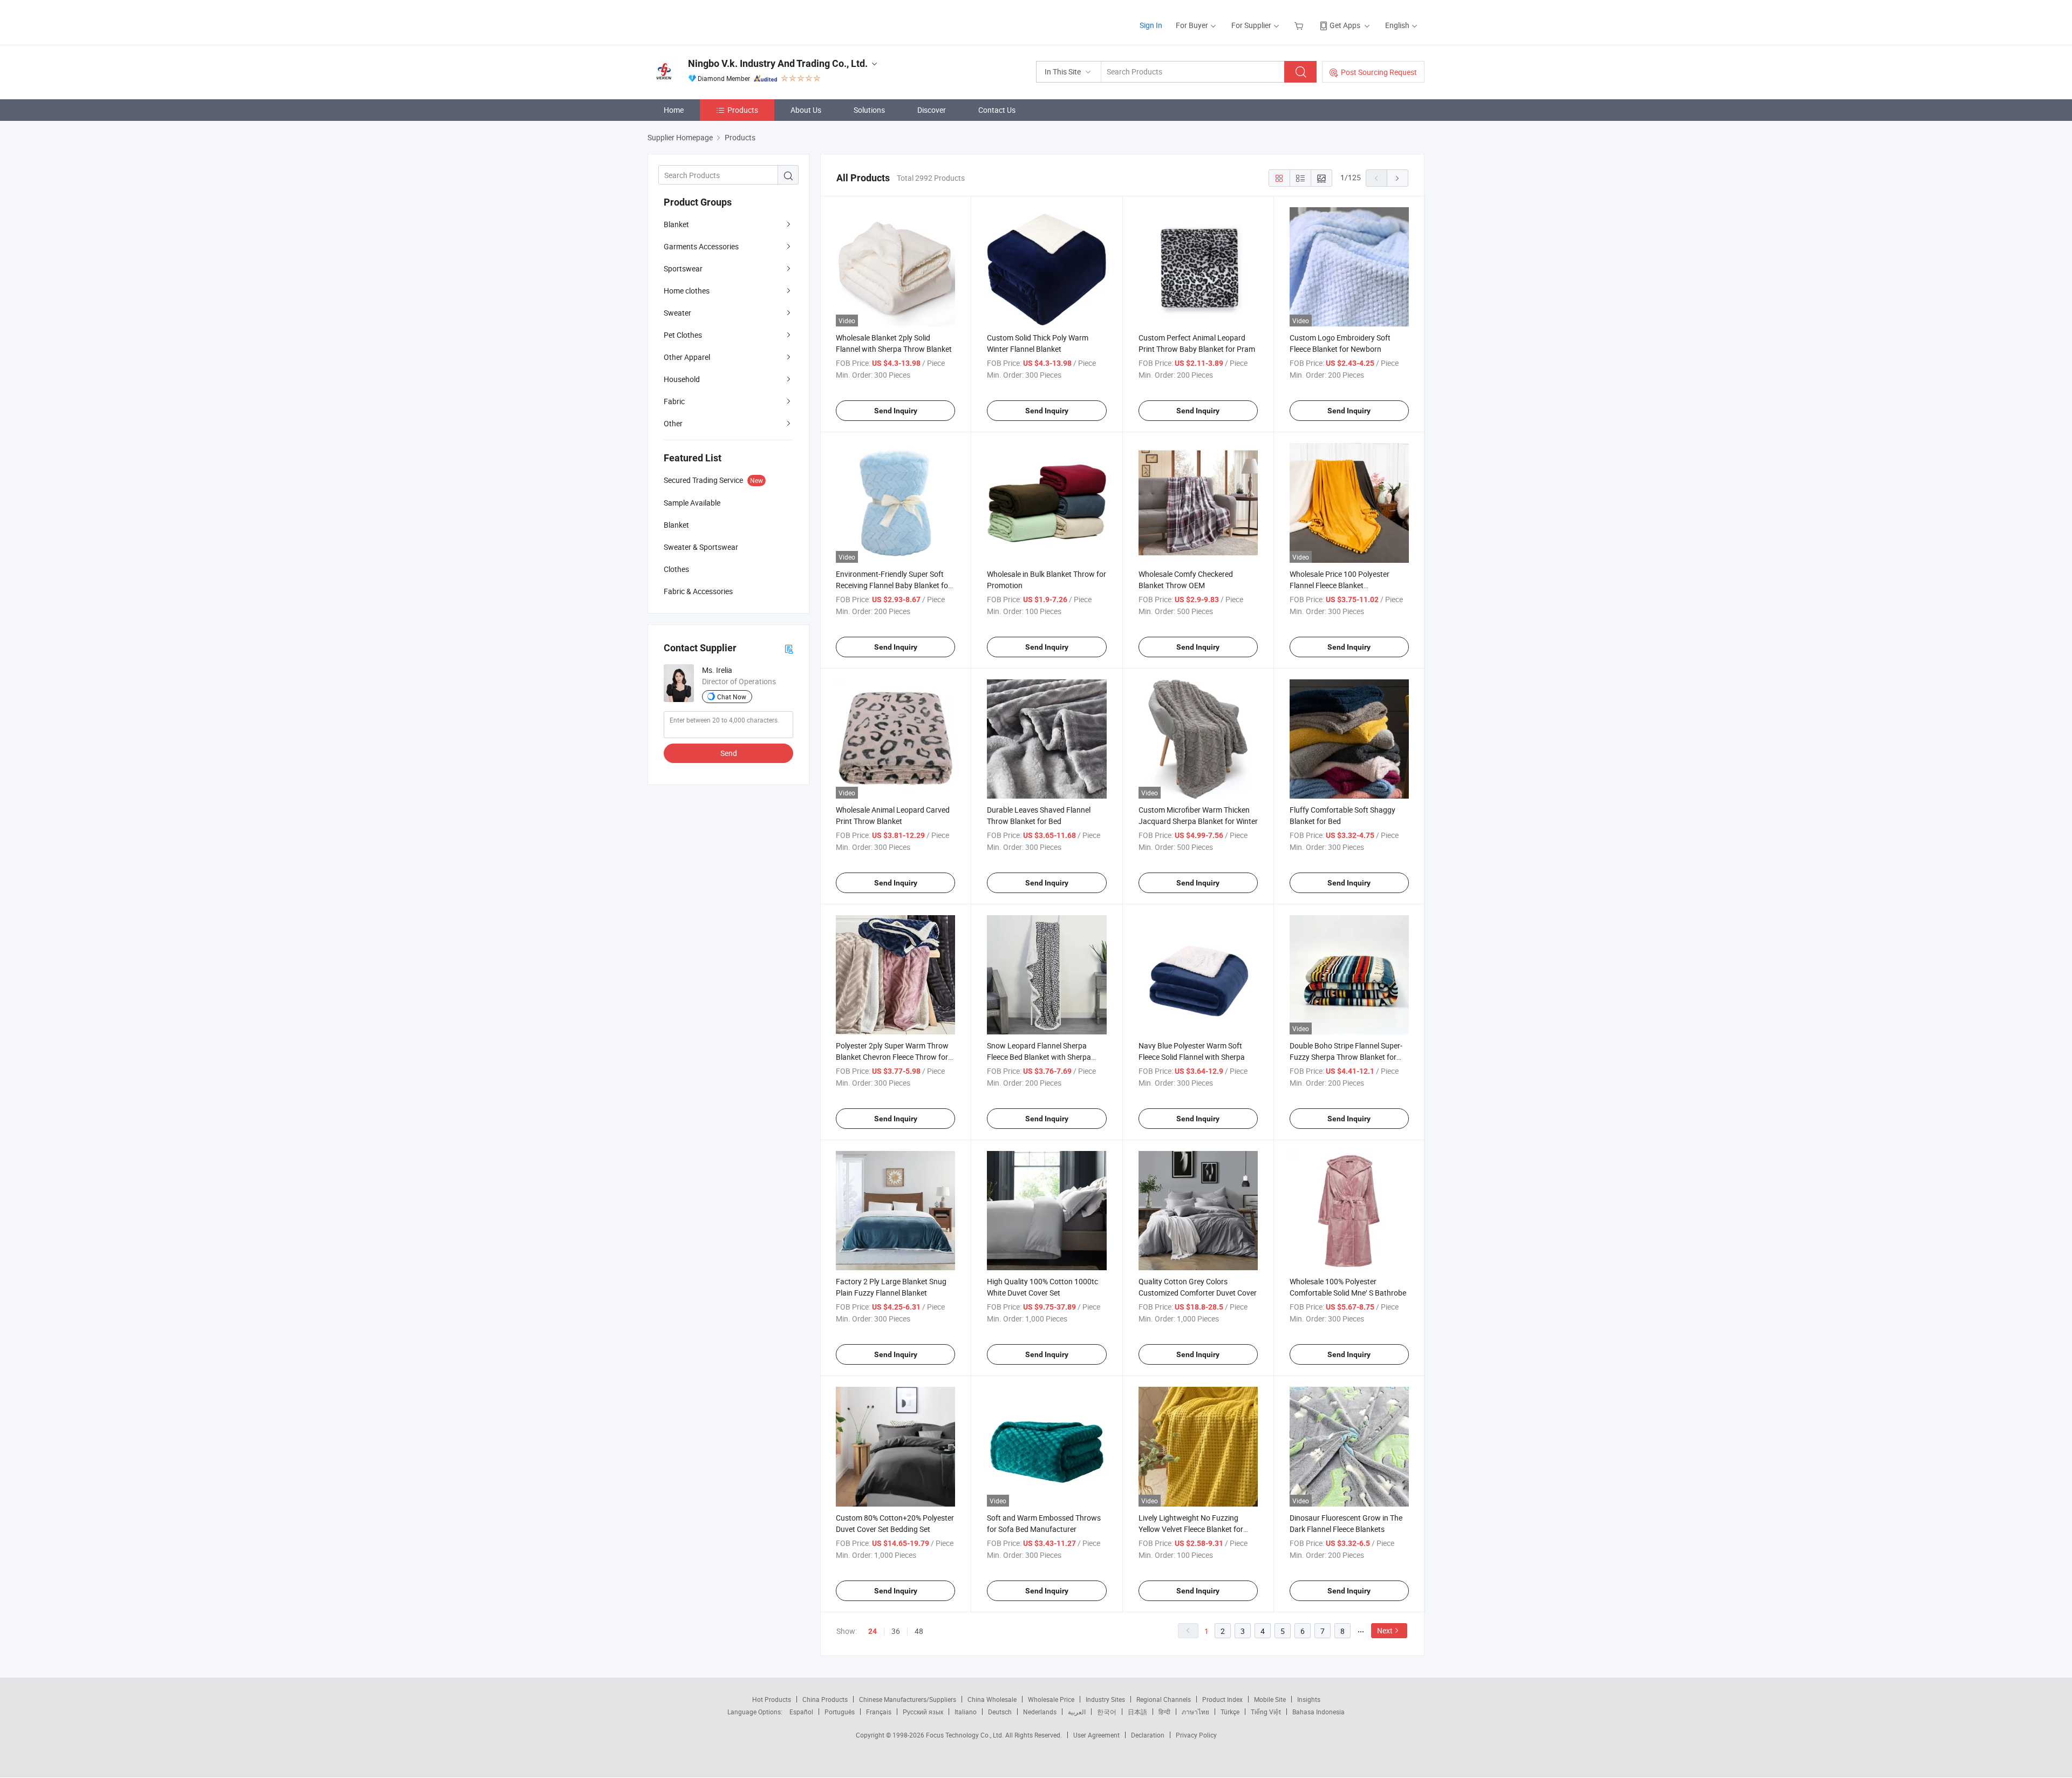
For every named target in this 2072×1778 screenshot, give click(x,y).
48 (919, 1631)
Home (674, 110)
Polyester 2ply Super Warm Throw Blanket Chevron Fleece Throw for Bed (892, 1057)
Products (743, 110)
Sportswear (683, 268)
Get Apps (1345, 25)
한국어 (1107, 1712)
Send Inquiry (896, 411)
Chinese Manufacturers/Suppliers (908, 1699)
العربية (1077, 1712)
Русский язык (923, 1712)
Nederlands (1040, 1712)
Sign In (1151, 25)
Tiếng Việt (1266, 1712)
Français (879, 1712)
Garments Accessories (701, 246)
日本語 (1137, 1712)
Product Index (1222, 1699)
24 (873, 1631)
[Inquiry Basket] (1300, 25)
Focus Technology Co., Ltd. (966, 1735)
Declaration (1148, 1735)
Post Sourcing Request (1379, 72)
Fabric (674, 401)
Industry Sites (1105, 1699)
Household (682, 379)
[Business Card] (789, 648)
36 (896, 1631)
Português (840, 1712)
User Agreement (1096, 1735)
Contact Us (997, 110)
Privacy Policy (1196, 1735)
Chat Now (732, 697)
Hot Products (772, 1699)
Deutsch (1000, 1712)
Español (801, 1712)
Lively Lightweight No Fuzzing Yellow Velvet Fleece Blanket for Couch (1191, 1529)
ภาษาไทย (1195, 1712)
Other (673, 423)
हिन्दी (1164, 1712)
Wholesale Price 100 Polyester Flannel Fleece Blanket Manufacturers (1340, 585)
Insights (1309, 1699)
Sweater (677, 313)
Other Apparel (687, 357)
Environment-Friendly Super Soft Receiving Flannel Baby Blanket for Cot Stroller (893, 585)
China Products (825, 1699)
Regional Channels (1164, 1699)
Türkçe (1230, 1712)
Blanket (676, 224)
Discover (932, 110)
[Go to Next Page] (1398, 178)
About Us (806, 110)
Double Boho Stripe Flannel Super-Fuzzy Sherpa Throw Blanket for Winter (1346, 1057)
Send (729, 753)
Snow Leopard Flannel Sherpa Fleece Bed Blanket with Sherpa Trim (1039, 1057)
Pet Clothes (683, 335)
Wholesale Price (1051, 1699)
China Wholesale (992, 1699)
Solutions (869, 110)
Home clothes (687, 291)
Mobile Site (1270, 1699)
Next (1385, 1630)
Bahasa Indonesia (1318, 1712)
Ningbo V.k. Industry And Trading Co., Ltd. (778, 63)
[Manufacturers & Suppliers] (717, 21)
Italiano (966, 1712)
